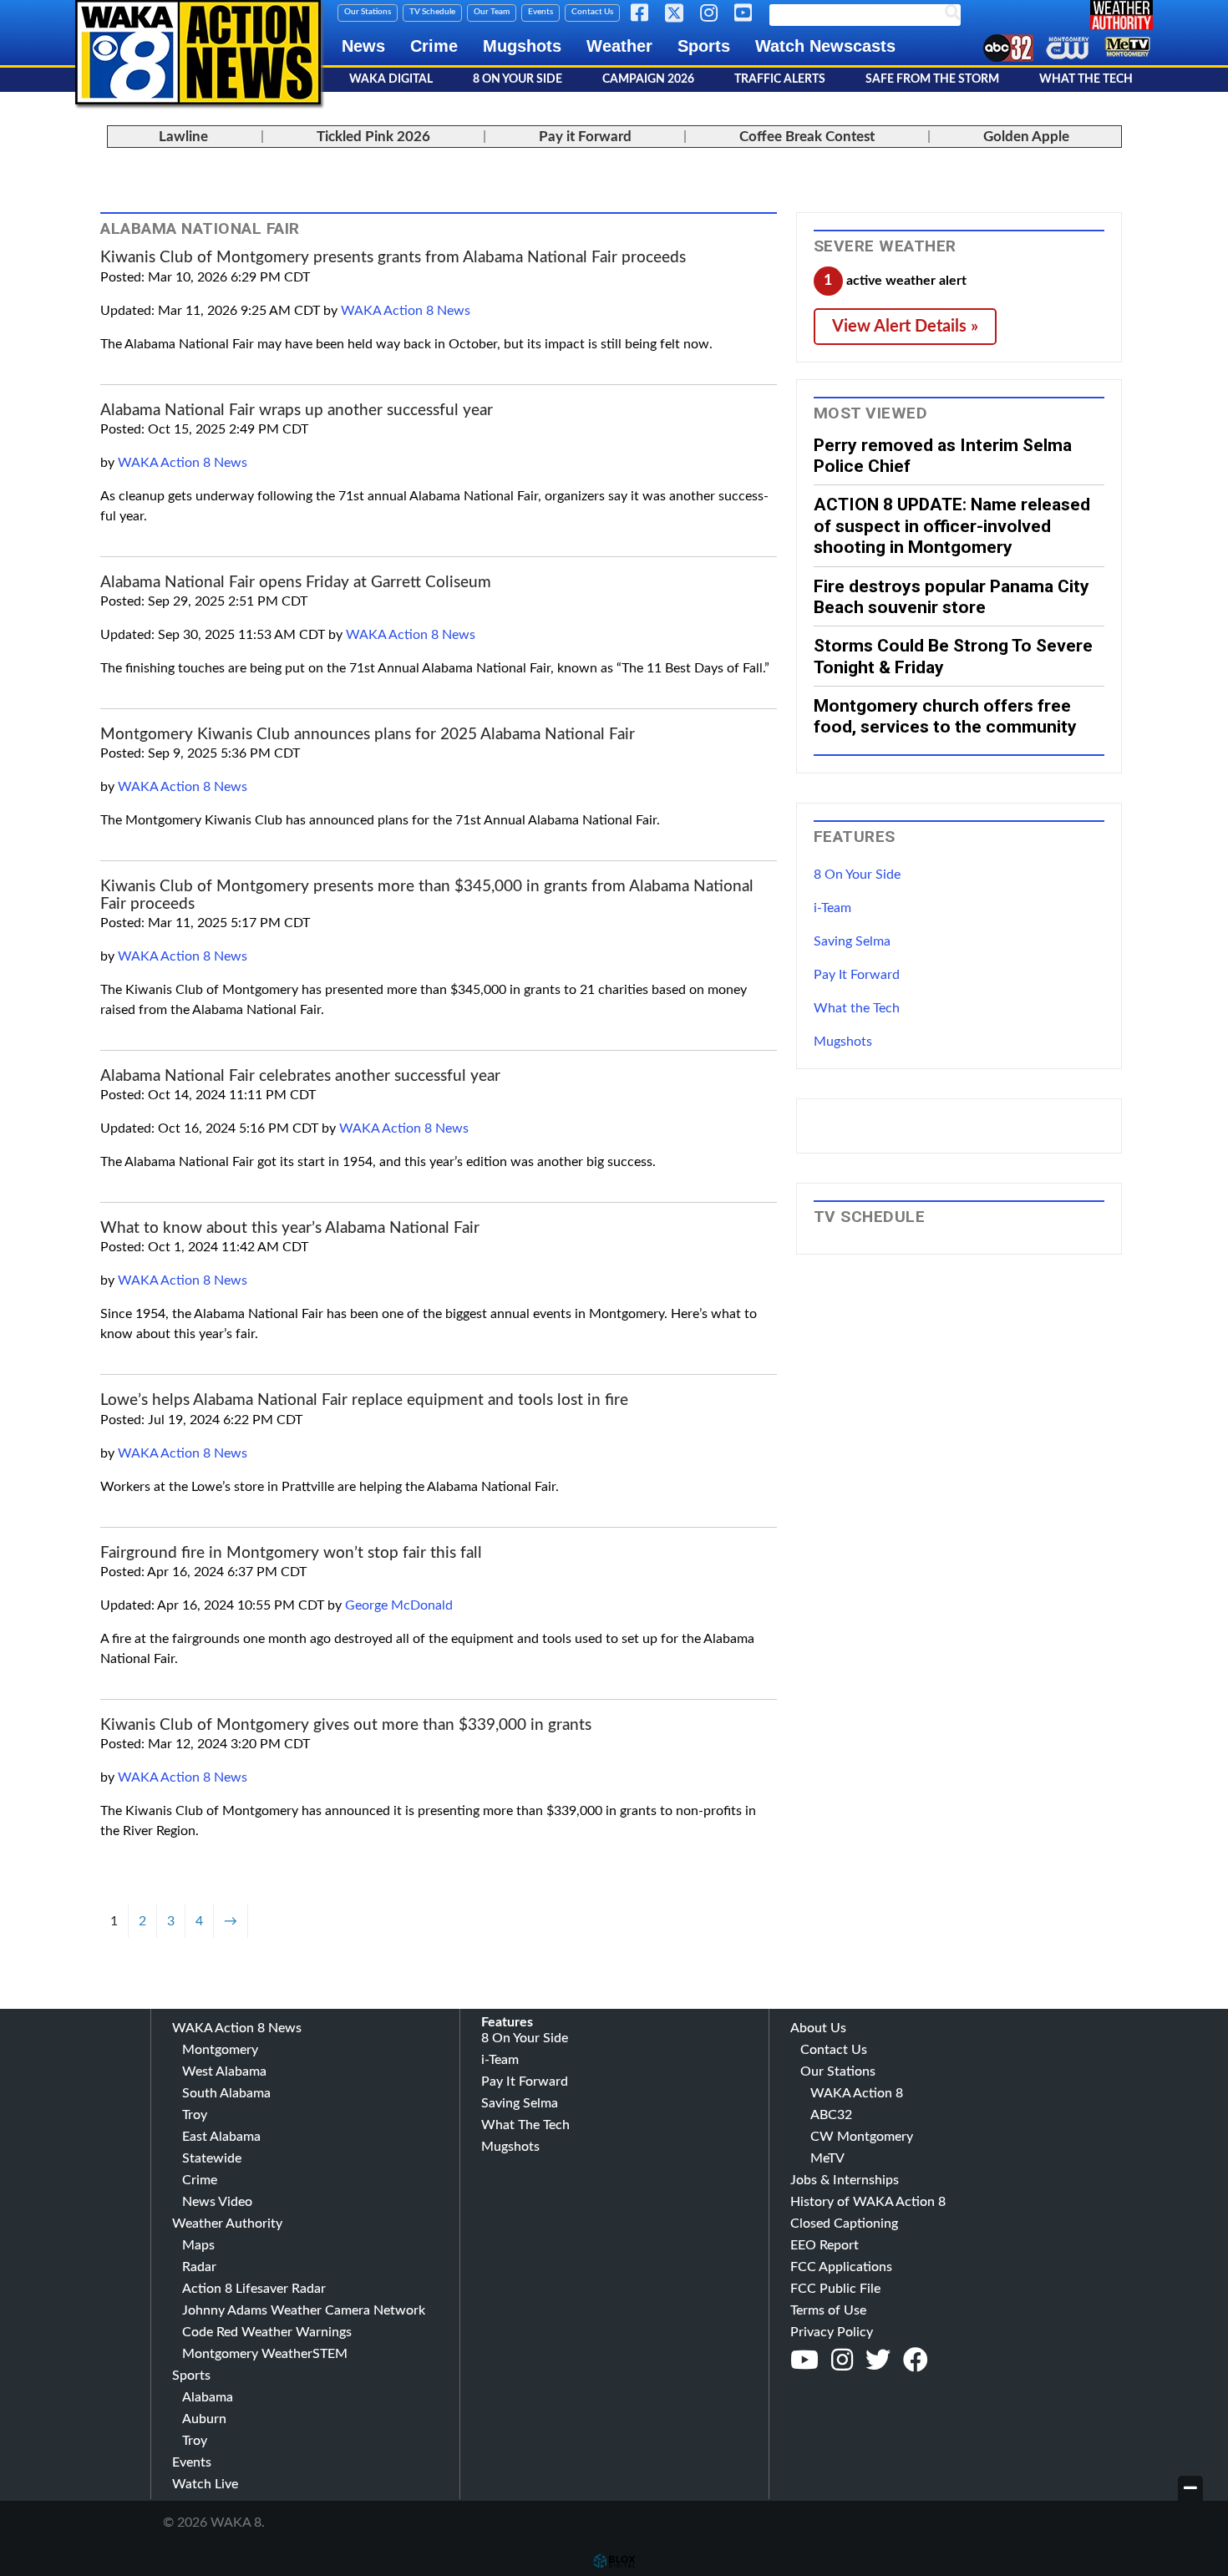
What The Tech (1086, 79)
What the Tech (857, 1008)
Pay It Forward (857, 975)
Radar (199, 2267)
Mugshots (522, 46)
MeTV (827, 2158)
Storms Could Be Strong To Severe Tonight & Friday (953, 656)
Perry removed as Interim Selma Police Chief (943, 455)
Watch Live (205, 2484)
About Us (818, 2028)
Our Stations (368, 12)
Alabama (208, 2397)
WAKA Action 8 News (406, 311)
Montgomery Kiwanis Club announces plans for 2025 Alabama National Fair (368, 735)
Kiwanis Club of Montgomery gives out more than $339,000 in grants (346, 1725)
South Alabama (226, 2093)
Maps (198, 2245)
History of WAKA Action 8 (868, 2202)
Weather (619, 46)
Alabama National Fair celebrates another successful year (300, 1076)
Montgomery (220, 2050)
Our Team (492, 12)
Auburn (204, 2419)
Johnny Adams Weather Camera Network (304, 2310)
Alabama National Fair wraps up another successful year (297, 411)
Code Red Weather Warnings (267, 2332)
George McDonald (399, 1605)
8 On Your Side (518, 79)
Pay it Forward (585, 137)
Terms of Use (828, 2310)
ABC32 (831, 2115)
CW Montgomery (862, 2137)
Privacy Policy (832, 2332)
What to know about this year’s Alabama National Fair (290, 1228)
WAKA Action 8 (857, 2093)
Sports (704, 46)
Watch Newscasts (825, 46)
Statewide (212, 2158)
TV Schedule (432, 12)
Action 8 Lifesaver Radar (254, 2289)
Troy (195, 2115)
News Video (217, 2202)
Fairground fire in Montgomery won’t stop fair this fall (291, 1553)
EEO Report (825, 2245)
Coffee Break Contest (807, 137)
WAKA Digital (391, 79)
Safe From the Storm (932, 79)
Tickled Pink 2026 (373, 137)
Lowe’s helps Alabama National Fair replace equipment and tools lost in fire (364, 1400)
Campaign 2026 (648, 79)
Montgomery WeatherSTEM (265, 2354)
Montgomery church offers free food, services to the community (945, 716)
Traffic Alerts (780, 79)
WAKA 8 (198, 52)
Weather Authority (227, 2224)
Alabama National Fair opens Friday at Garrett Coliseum (296, 583)
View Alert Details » (905, 327)
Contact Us (592, 12)
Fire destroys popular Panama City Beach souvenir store (951, 596)
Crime (434, 46)
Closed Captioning (844, 2224)
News (363, 46)
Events (540, 12)
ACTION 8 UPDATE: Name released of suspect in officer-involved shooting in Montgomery (952, 525)
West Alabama (224, 2071)
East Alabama (221, 2137)
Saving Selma (852, 941)
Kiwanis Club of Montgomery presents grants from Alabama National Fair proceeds (393, 258)
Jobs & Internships (845, 2180)
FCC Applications (841, 2267)
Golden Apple (1026, 137)
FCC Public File (835, 2289)
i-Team (832, 908)
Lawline (183, 137)
